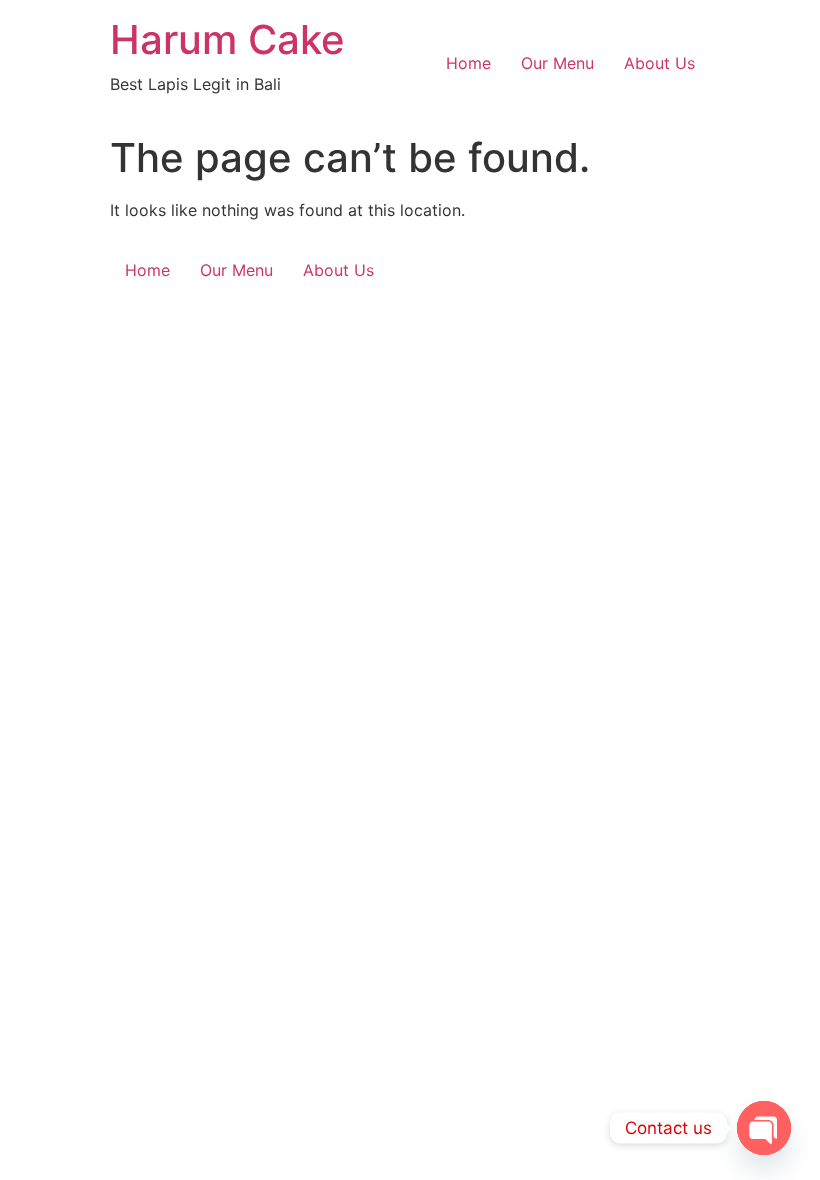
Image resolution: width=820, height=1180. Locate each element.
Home (468, 63)
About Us (659, 63)
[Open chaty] (764, 1128)
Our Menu (557, 63)
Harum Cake (227, 39)
